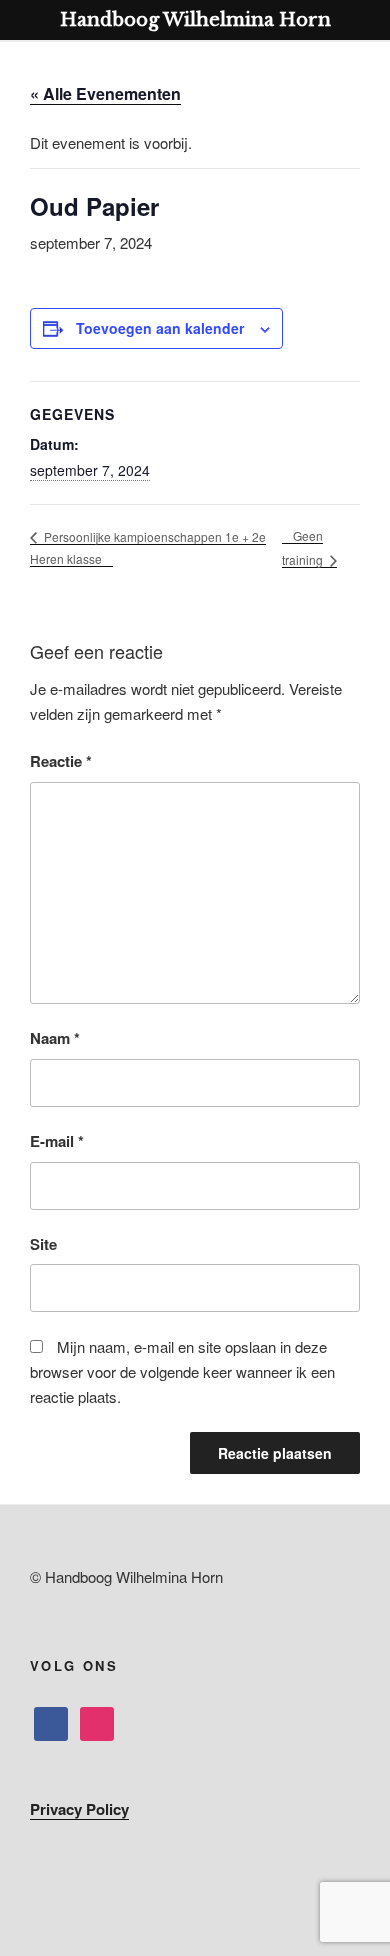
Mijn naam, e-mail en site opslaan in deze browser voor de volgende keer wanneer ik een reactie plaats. (182, 1371)
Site (43, 1244)
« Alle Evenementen (105, 93)
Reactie (61, 761)
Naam (55, 1038)
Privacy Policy (79, 1809)
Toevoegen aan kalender (160, 328)
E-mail (57, 1141)
